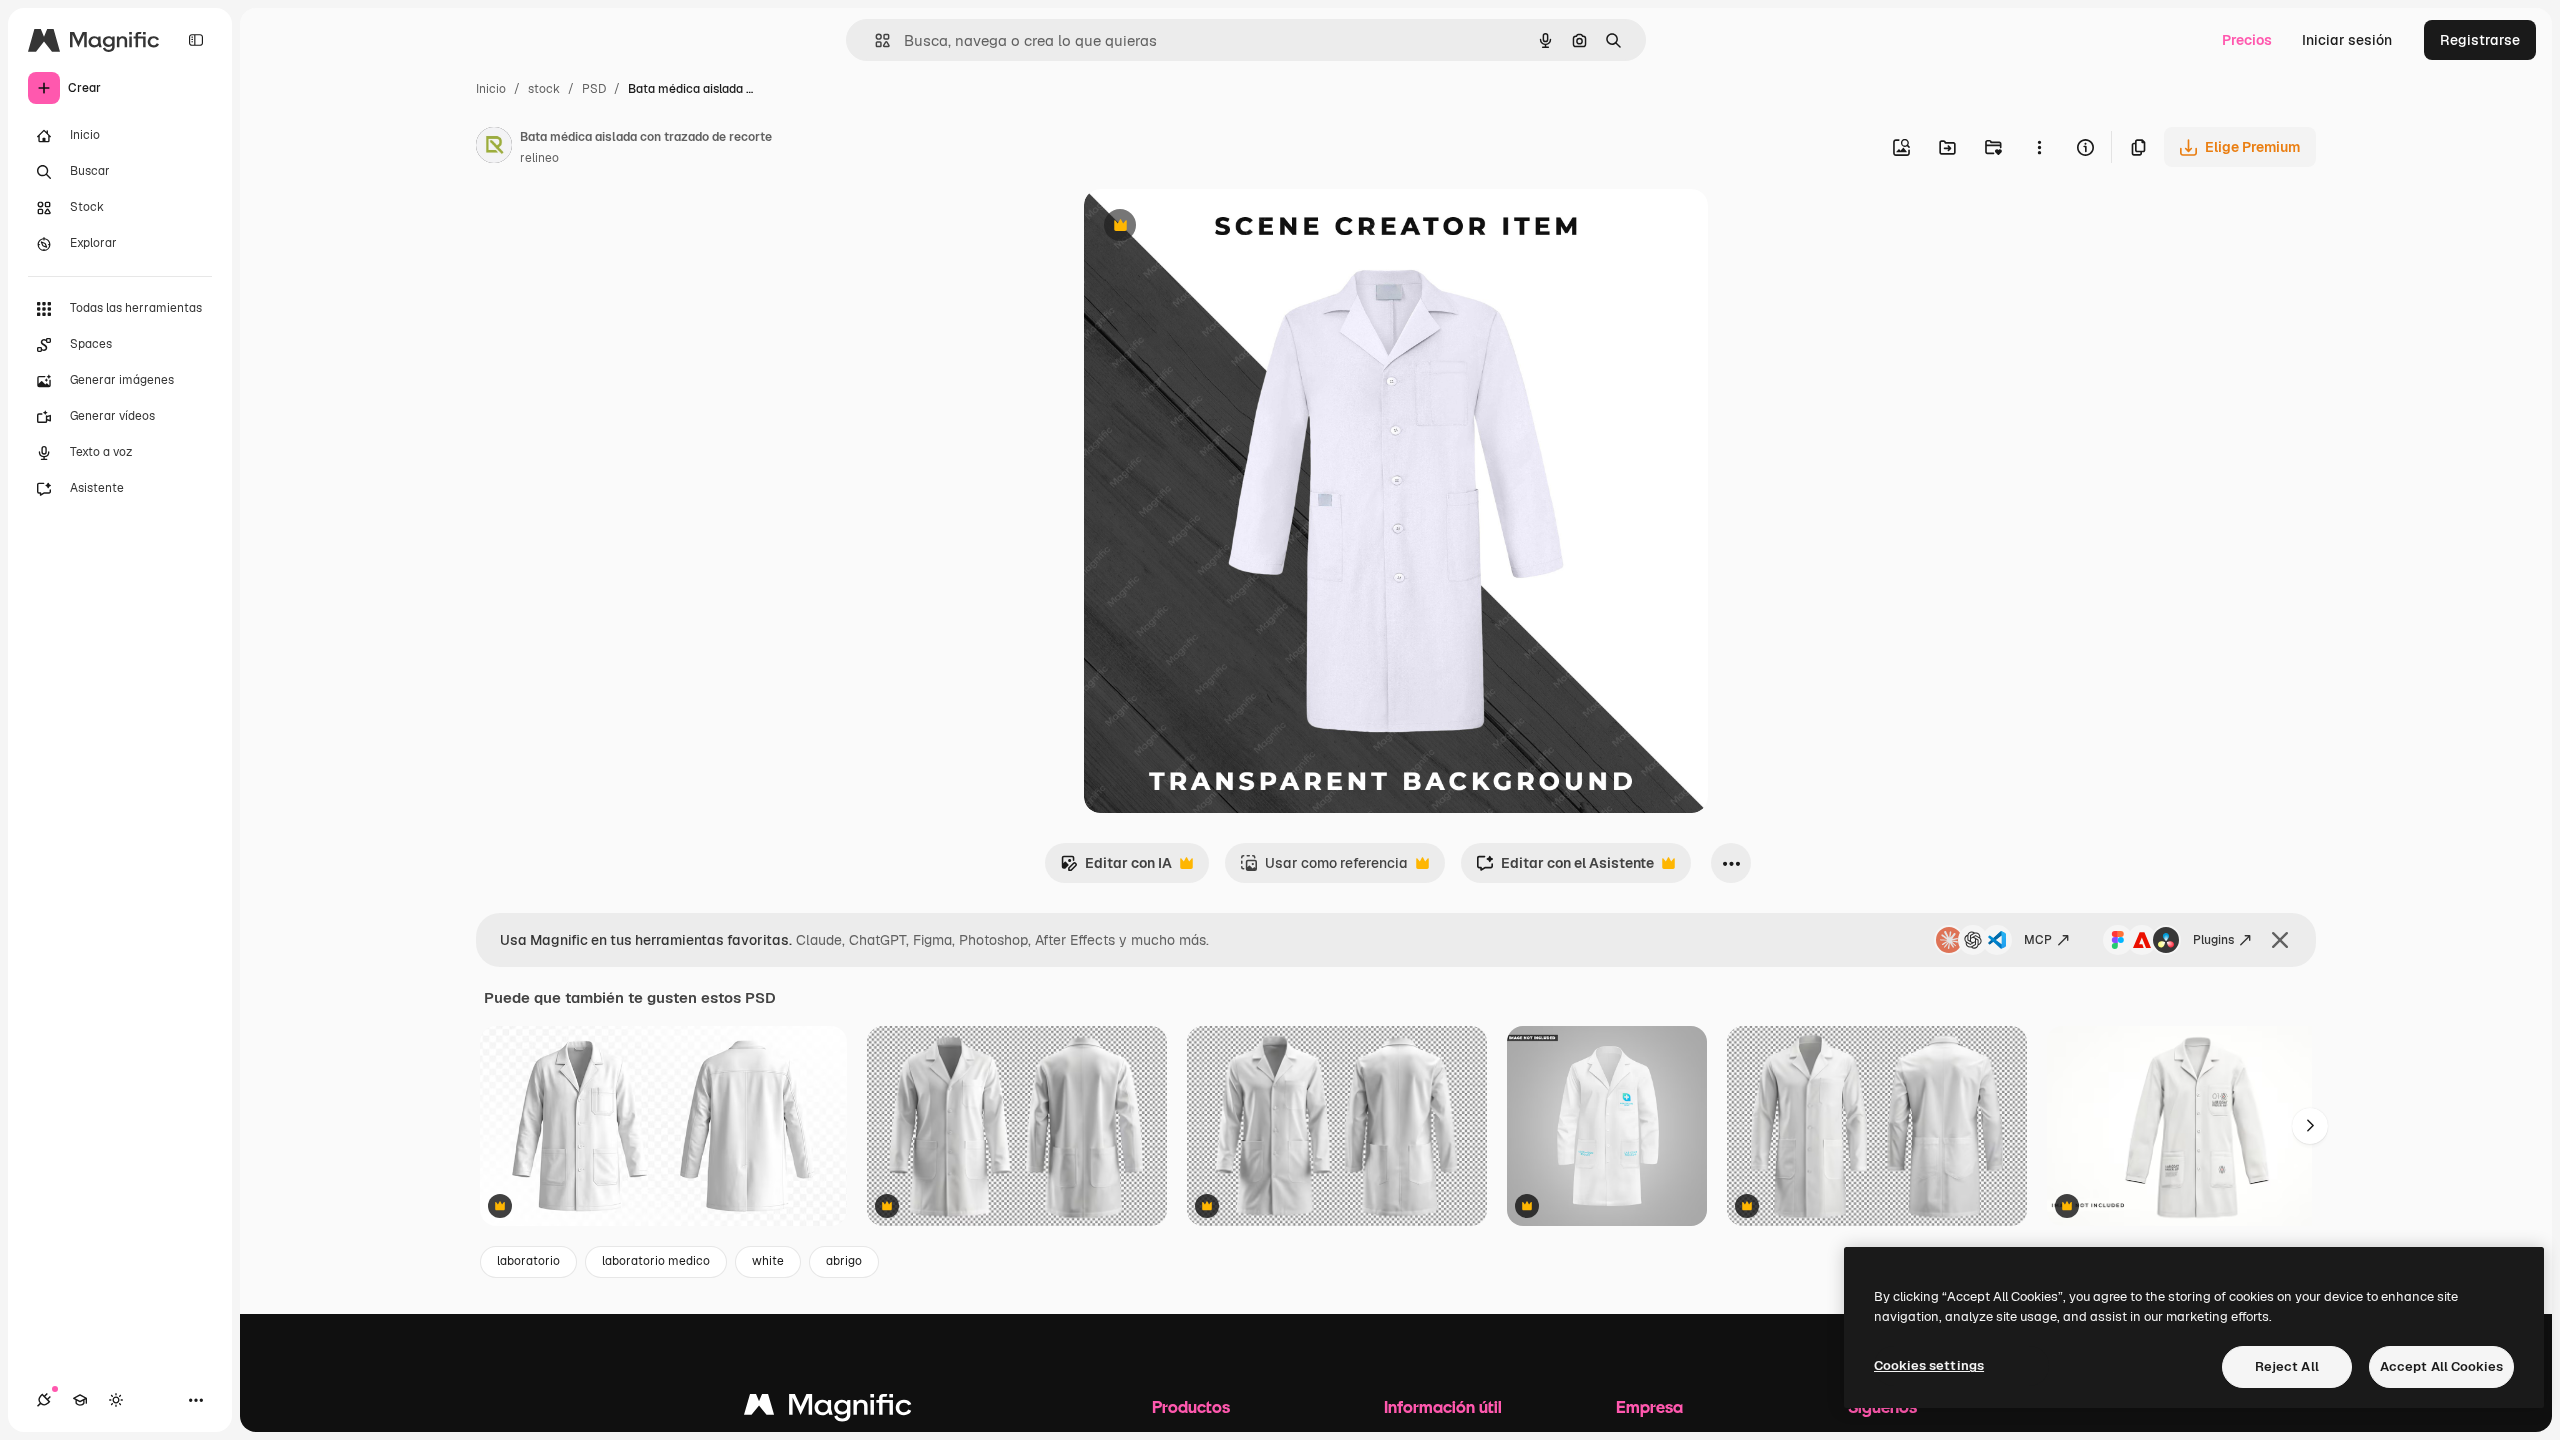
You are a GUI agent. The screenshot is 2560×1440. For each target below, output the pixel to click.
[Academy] (80, 1400)
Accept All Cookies (2441, 1366)
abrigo (844, 1261)
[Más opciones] (2039, 147)
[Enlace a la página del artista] (494, 148)
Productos (1191, 1406)
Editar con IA (1116, 868)
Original (1212, 227)
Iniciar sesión (2347, 40)
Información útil (1443, 1406)
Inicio (491, 89)
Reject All (2287, 1366)
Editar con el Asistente (1565, 868)
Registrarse (2480, 40)
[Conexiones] (44, 1400)
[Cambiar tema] (116, 1400)
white (768, 1261)
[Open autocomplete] (874, 40)
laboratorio (528, 1261)
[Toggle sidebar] (196, 40)
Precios (2247, 40)
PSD (594, 89)
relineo (539, 158)
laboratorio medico (656, 1261)
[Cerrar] (2280, 940)
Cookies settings (1929, 1365)
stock (544, 89)
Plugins (2213, 940)
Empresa (1649, 1406)
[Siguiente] (2310, 1126)
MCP (2038, 940)
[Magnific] (828, 1409)
